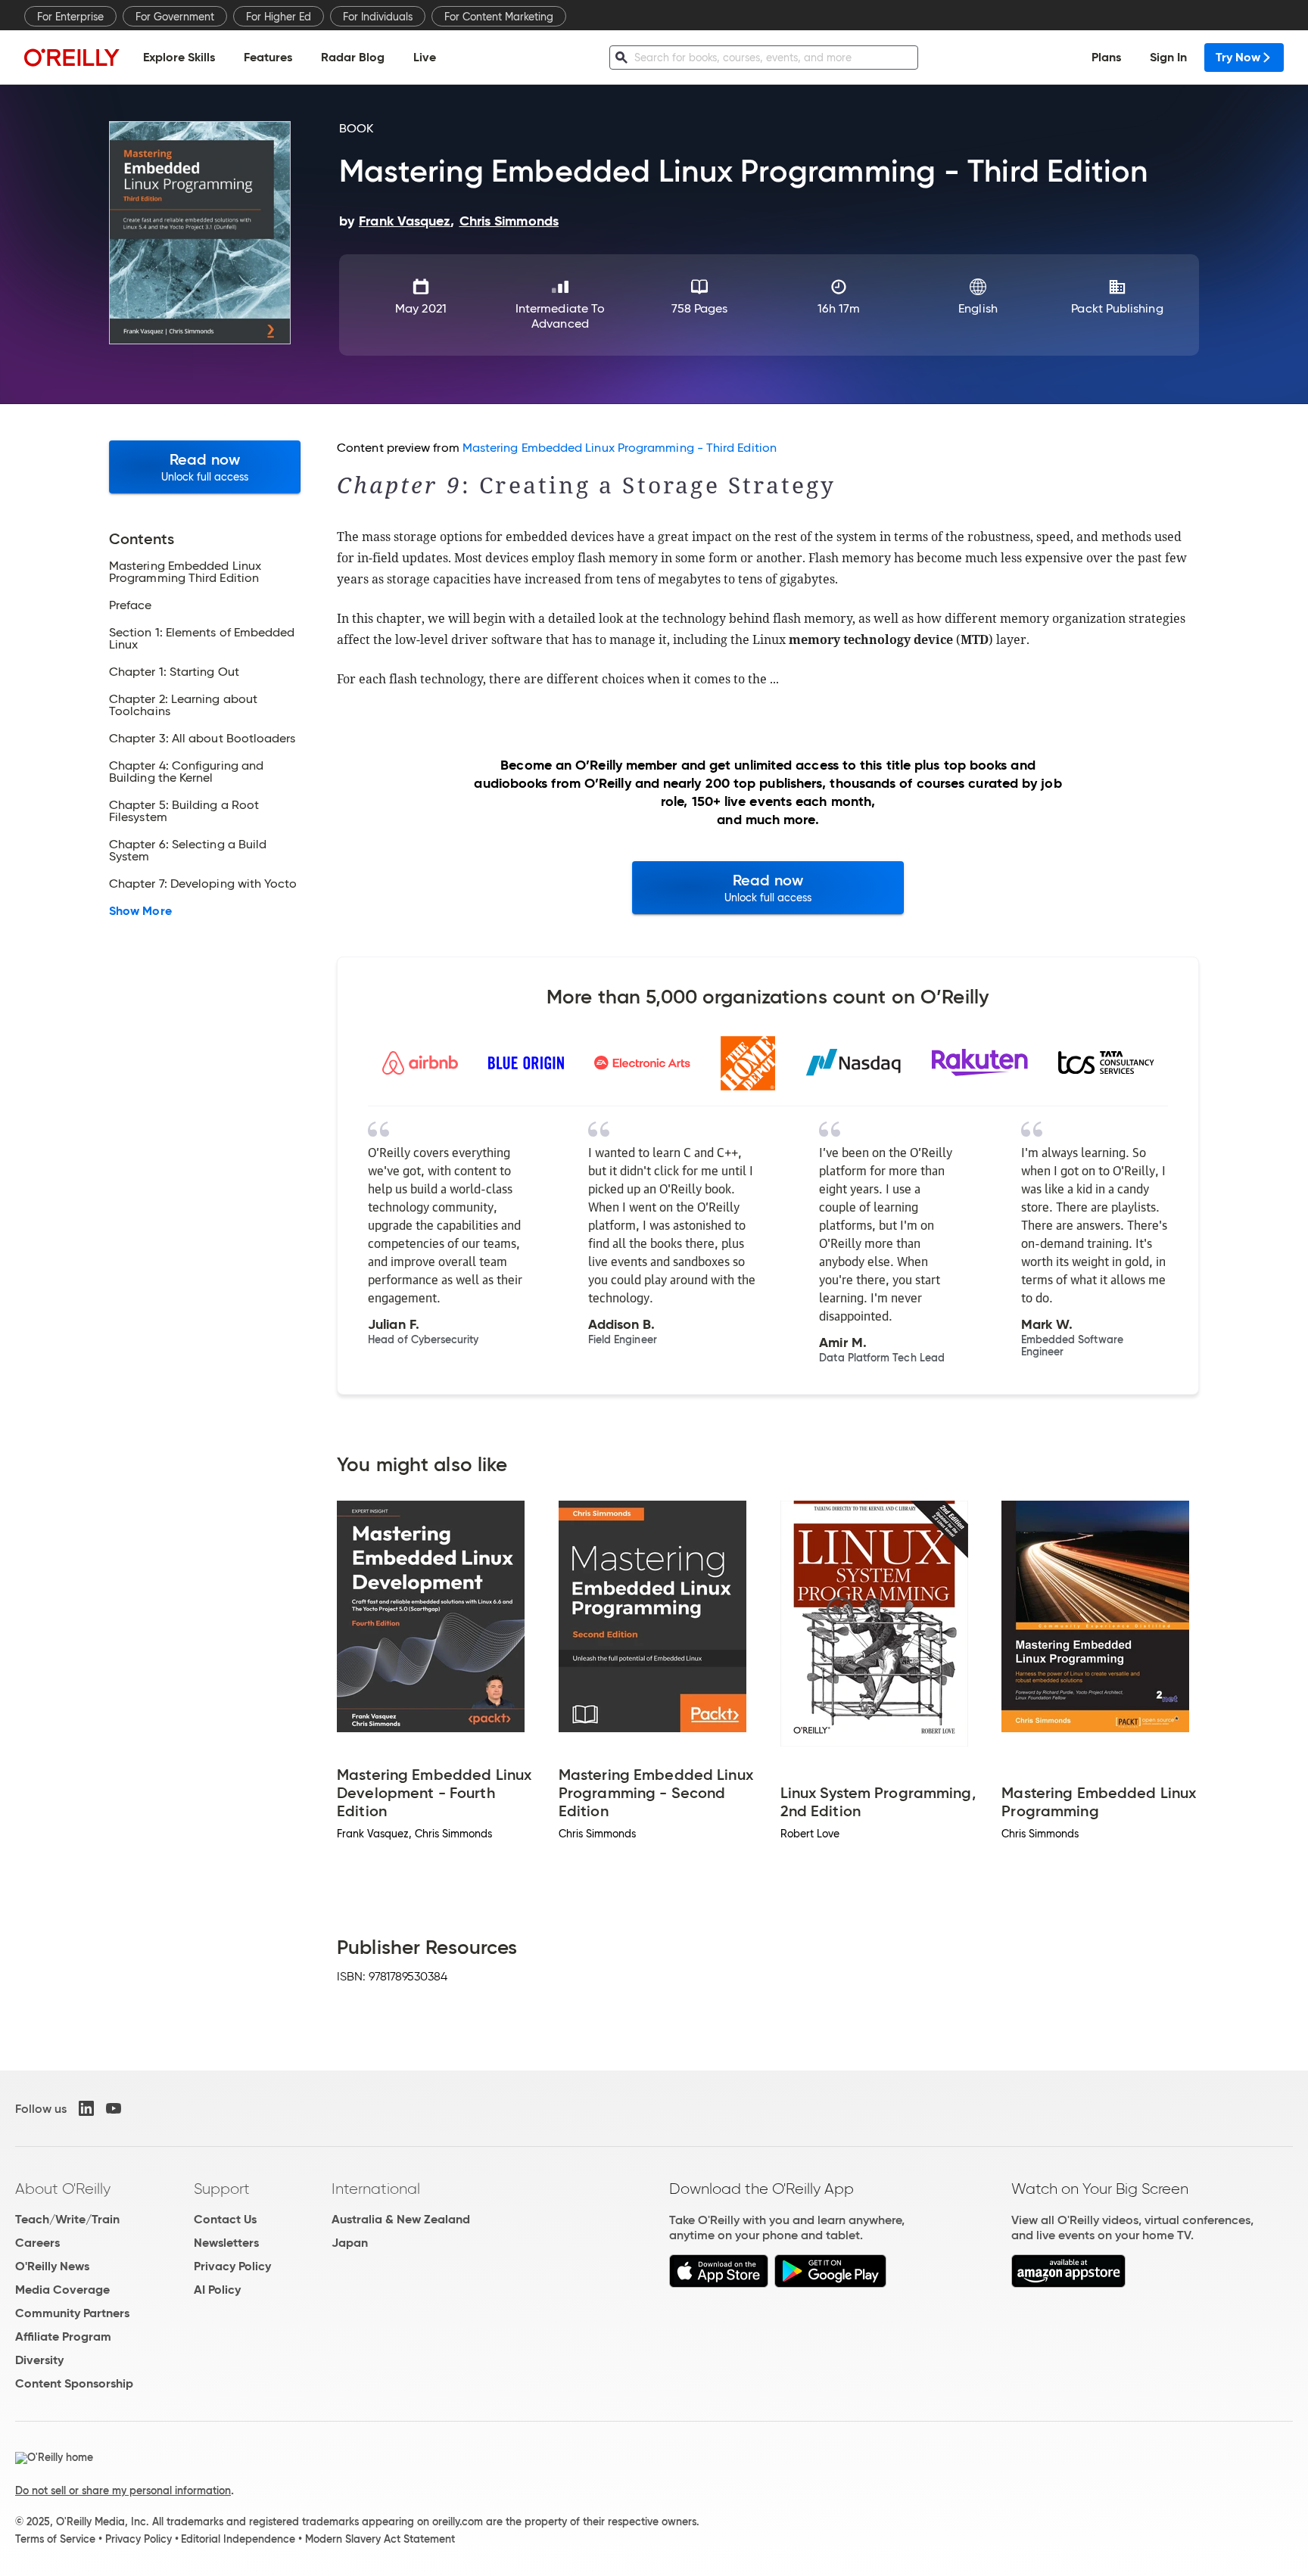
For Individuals (378, 17)
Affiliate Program (63, 2336)
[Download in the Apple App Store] (719, 2284)
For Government (175, 17)
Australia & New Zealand (401, 2219)
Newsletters (226, 2243)
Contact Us (225, 2219)
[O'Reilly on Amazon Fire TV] (1068, 2284)
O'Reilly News (52, 2266)
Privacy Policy (232, 2266)
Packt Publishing (1117, 308)
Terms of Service (55, 2539)
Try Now (1238, 57)
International (376, 2189)
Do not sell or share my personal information (123, 2490)
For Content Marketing (499, 17)
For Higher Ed (279, 17)
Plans (1106, 57)
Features (268, 57)
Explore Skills (179, 57)
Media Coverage (62, 2290)
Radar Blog (353, 57)
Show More (140, 911)
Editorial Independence (238, 2539)
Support (222, 2189)
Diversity (39, 2360)
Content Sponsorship (74, 2383)
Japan (350, 2243)
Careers (37, 2243)
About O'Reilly (63, 2189)
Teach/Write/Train (67, 2219)
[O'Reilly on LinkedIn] (86, 2108)
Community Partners (72, 2313)
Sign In (1168, 57)
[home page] (72, 57)
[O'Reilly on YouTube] (114, 2108)
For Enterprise (70, 17)
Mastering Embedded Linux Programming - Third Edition (620, 448)
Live (425, 57)
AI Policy (217, 2290)
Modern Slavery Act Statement (380, 2539)
